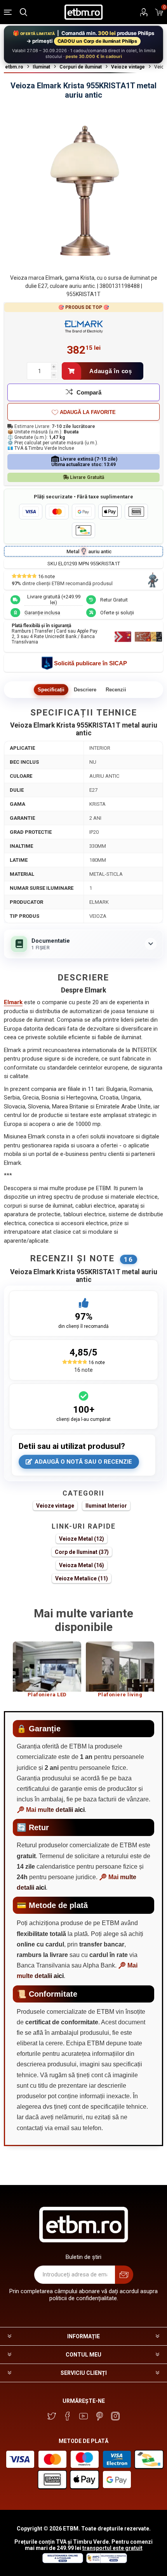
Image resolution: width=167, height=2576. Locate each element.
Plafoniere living (120, 1695)
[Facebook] (68, 2416)
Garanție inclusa (42, 613)
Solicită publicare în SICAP (90, 663)
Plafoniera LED (47, 1695)
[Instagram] (115, 2416)
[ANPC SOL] (62, 2561)
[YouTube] (83, 2416)
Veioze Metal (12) (82, 1539)
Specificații (51, 690)
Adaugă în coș (111, 371)
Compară (89, 392)
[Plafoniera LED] (47, 1667)
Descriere (85, 690)
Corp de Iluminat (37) (82, 1552)
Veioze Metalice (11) (82, 1578)
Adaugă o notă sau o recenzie (83, 1462)
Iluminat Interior (106, 1506)
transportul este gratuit (112, 2548)
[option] (47, 1673)
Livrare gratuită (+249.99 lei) (54, 600)
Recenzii (116, 690)
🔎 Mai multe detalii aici (51, 1810)
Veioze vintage (55, 1506)
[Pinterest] (99, 2416)
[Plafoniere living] (120, 1667)
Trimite (124, 2275)
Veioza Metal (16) (82, 1565)
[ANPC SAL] (106, 2561)
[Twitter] (52, 2416)
